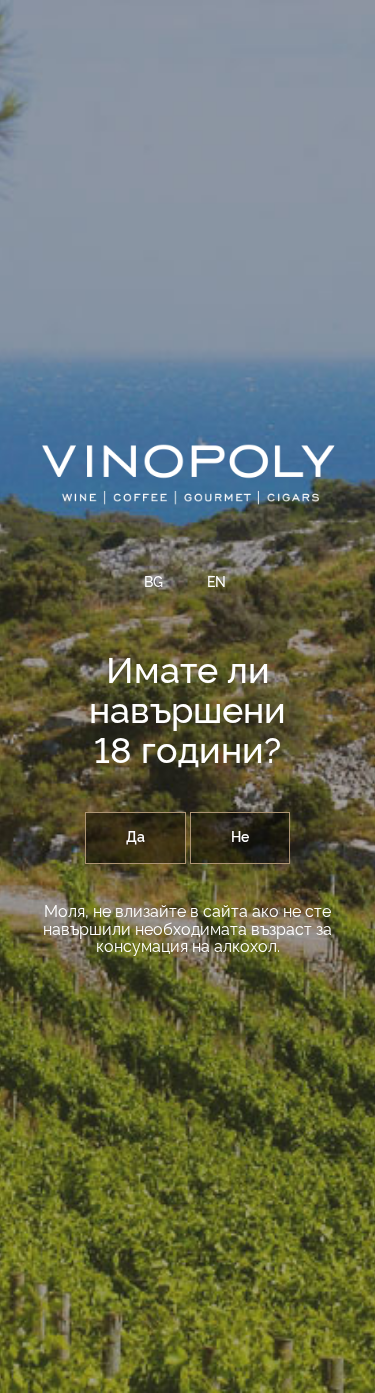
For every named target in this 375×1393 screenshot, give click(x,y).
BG (153, 583)
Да (135, 838)
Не (240, 838)
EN (216, 583)
